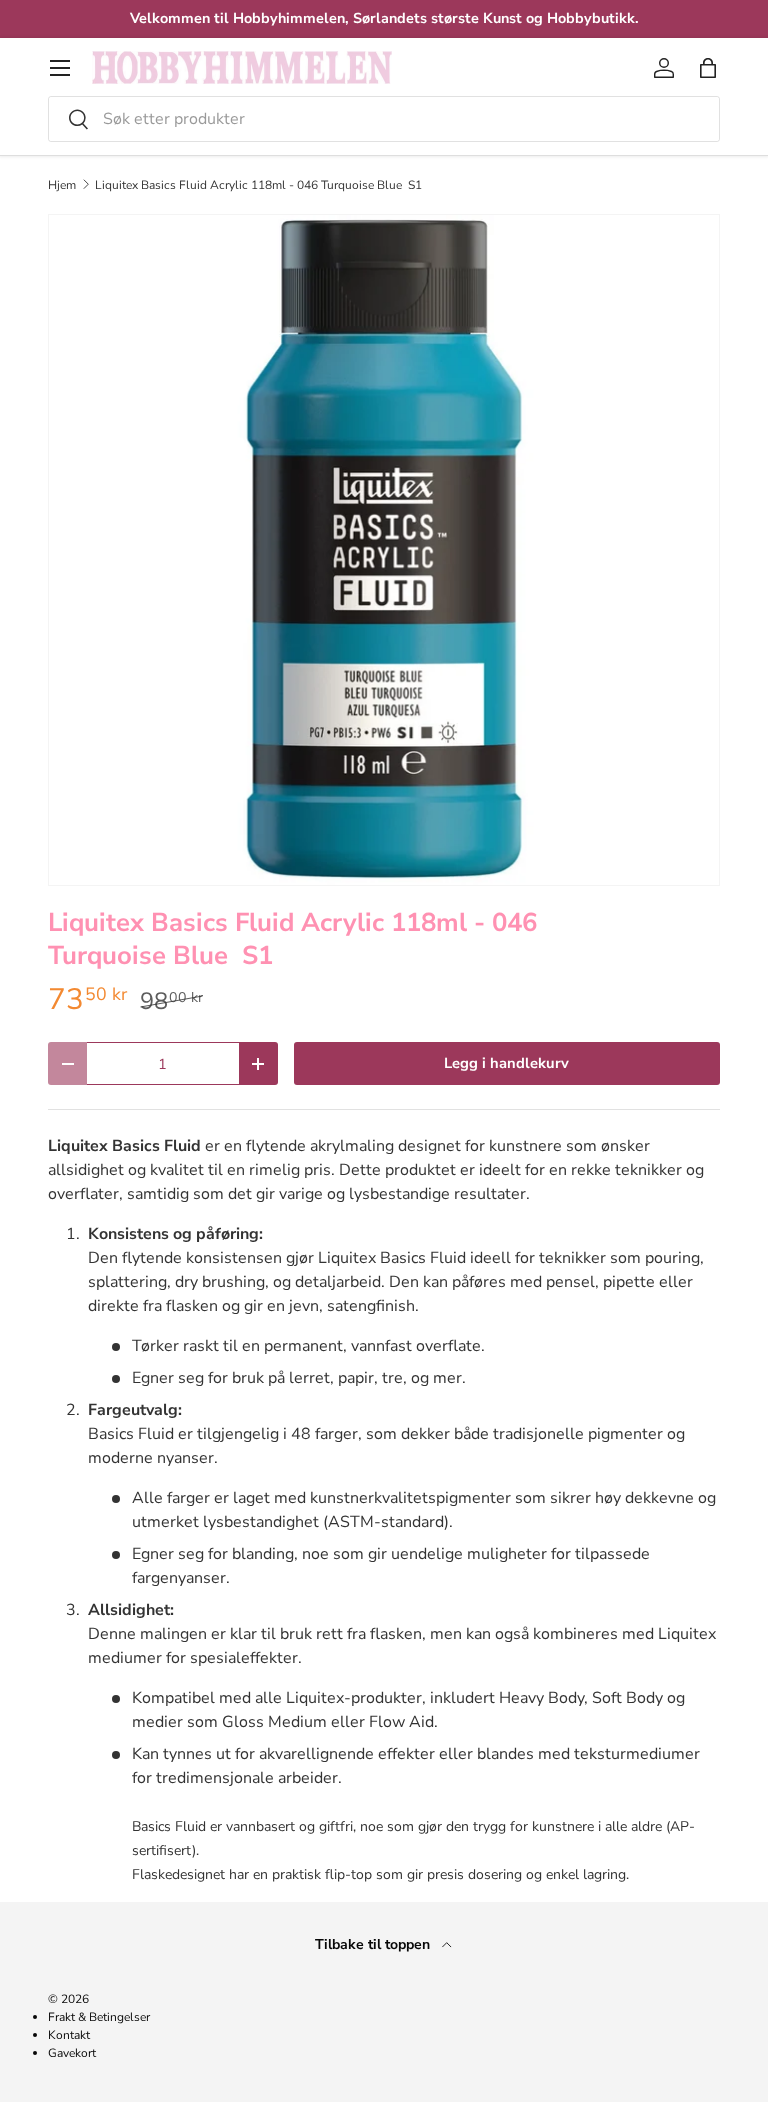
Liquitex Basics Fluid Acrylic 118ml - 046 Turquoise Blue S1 (258, 185)
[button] (708, 68)
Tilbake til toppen (374, 1944)
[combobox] (384, 119)
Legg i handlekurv (506, 1063)
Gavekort (72, 2053)
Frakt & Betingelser (99, 2017)
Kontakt (69, 2035)
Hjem (62, 185)
